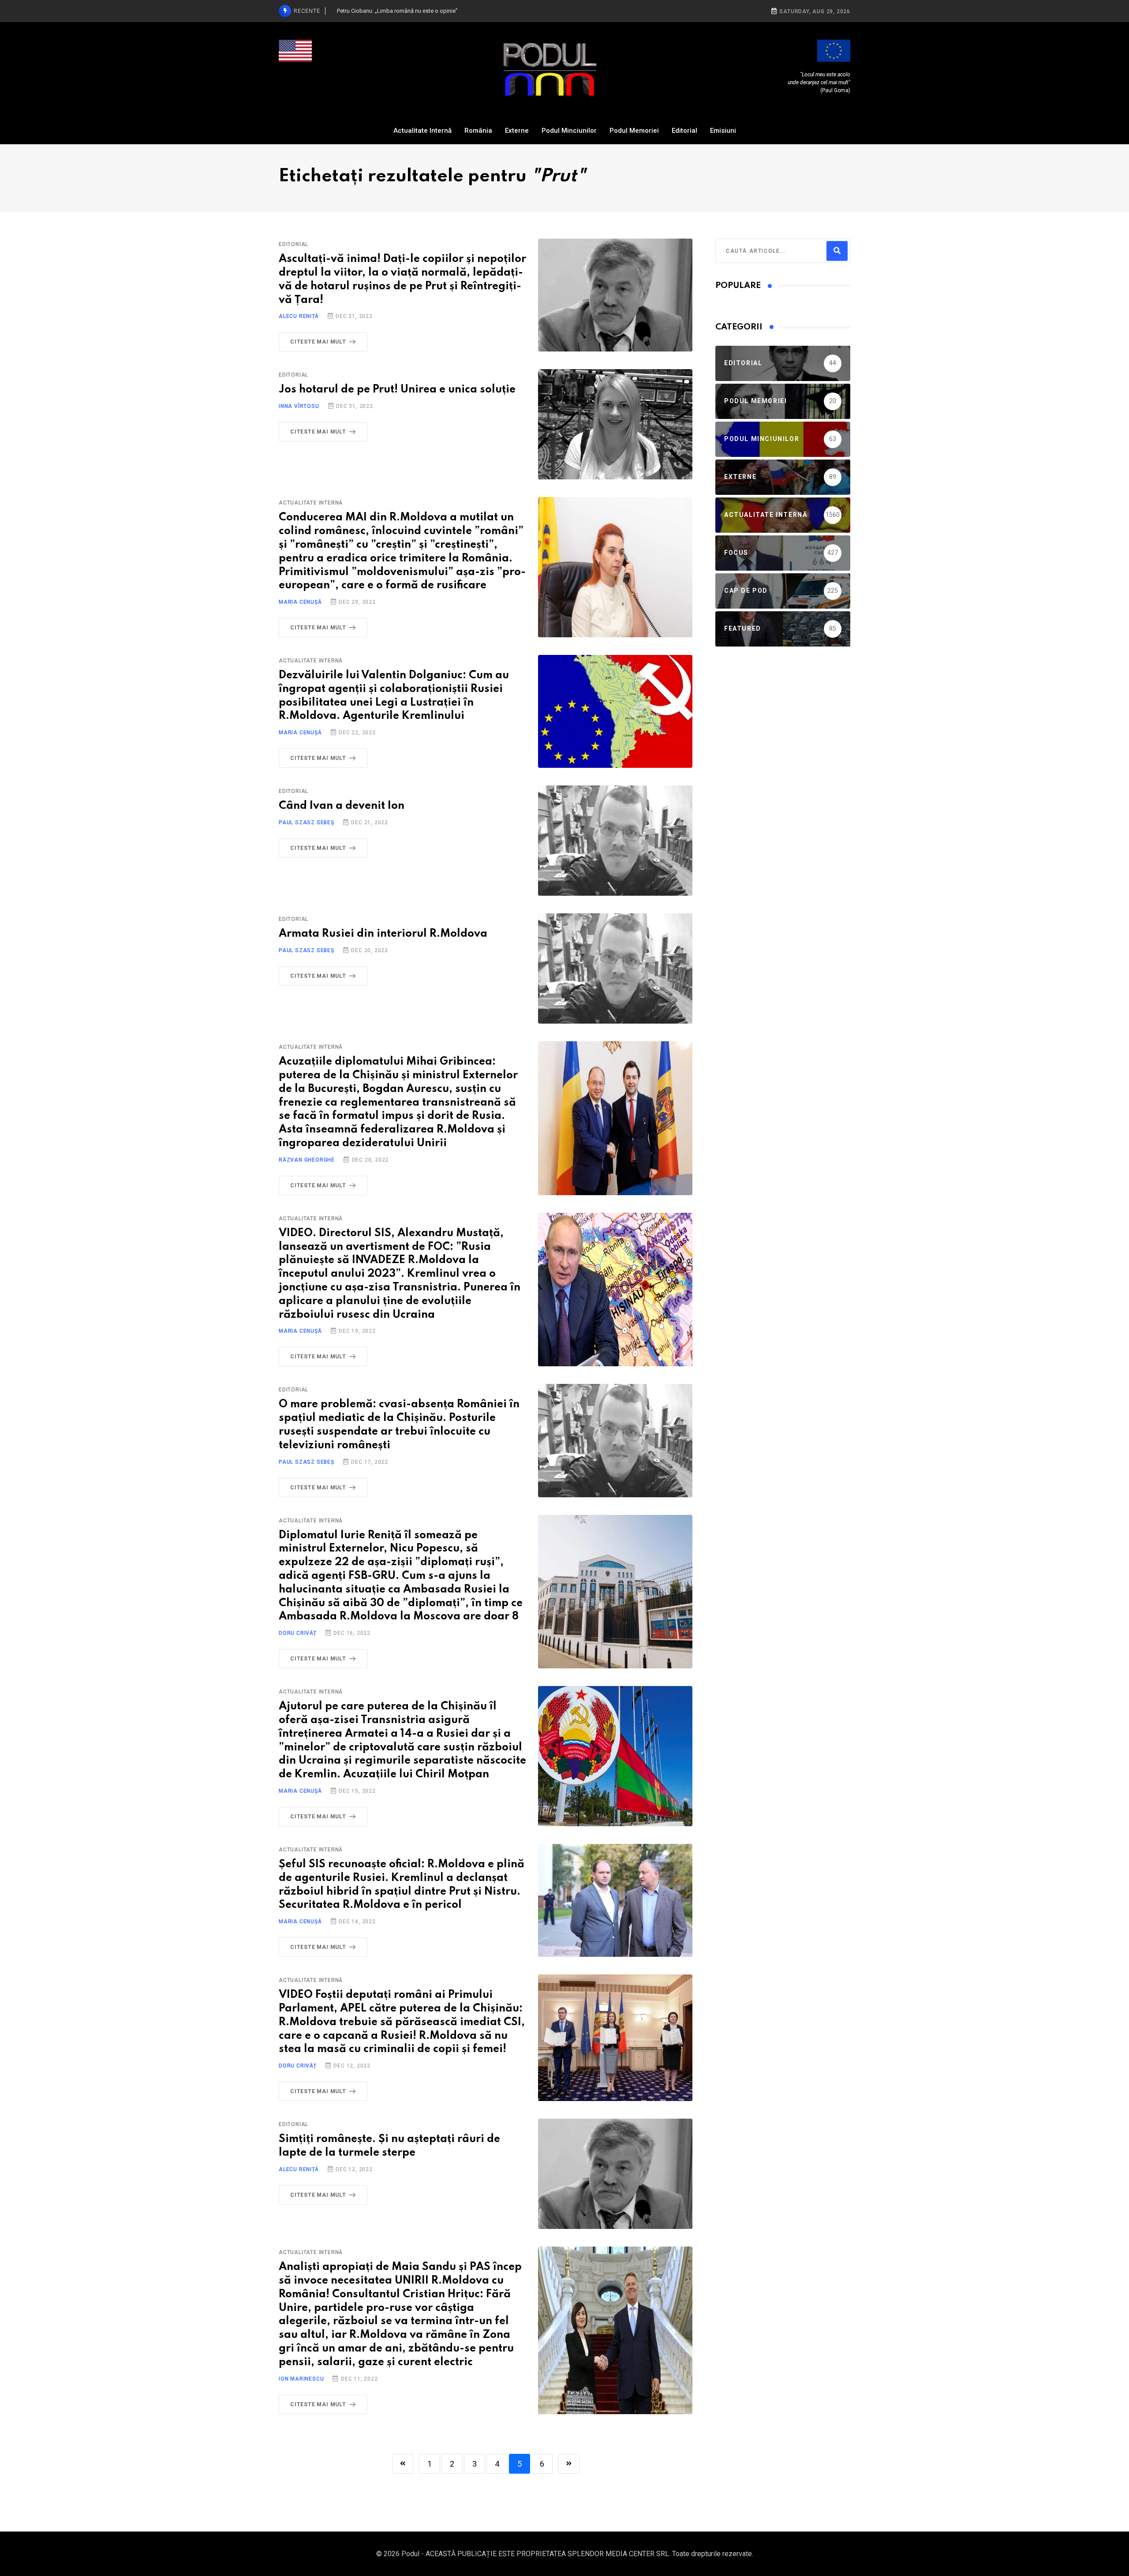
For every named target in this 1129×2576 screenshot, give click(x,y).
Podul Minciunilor (569, 131)
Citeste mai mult (318, 342)
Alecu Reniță (299, 316)
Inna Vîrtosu (299, 406)
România (478, 131)
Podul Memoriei (634, 131)
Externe (517, 131)
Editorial (684, 131)
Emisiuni (723, 131)
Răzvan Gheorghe (307, 1160)
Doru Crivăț (298, 1633)
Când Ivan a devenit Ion (342, 806)
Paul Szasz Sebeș (307, 823)
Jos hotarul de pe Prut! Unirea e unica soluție (397, 390)
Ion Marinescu (301, 2379)
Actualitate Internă (422, 131)
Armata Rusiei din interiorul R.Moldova (383, 934)
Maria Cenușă (300, 602)
